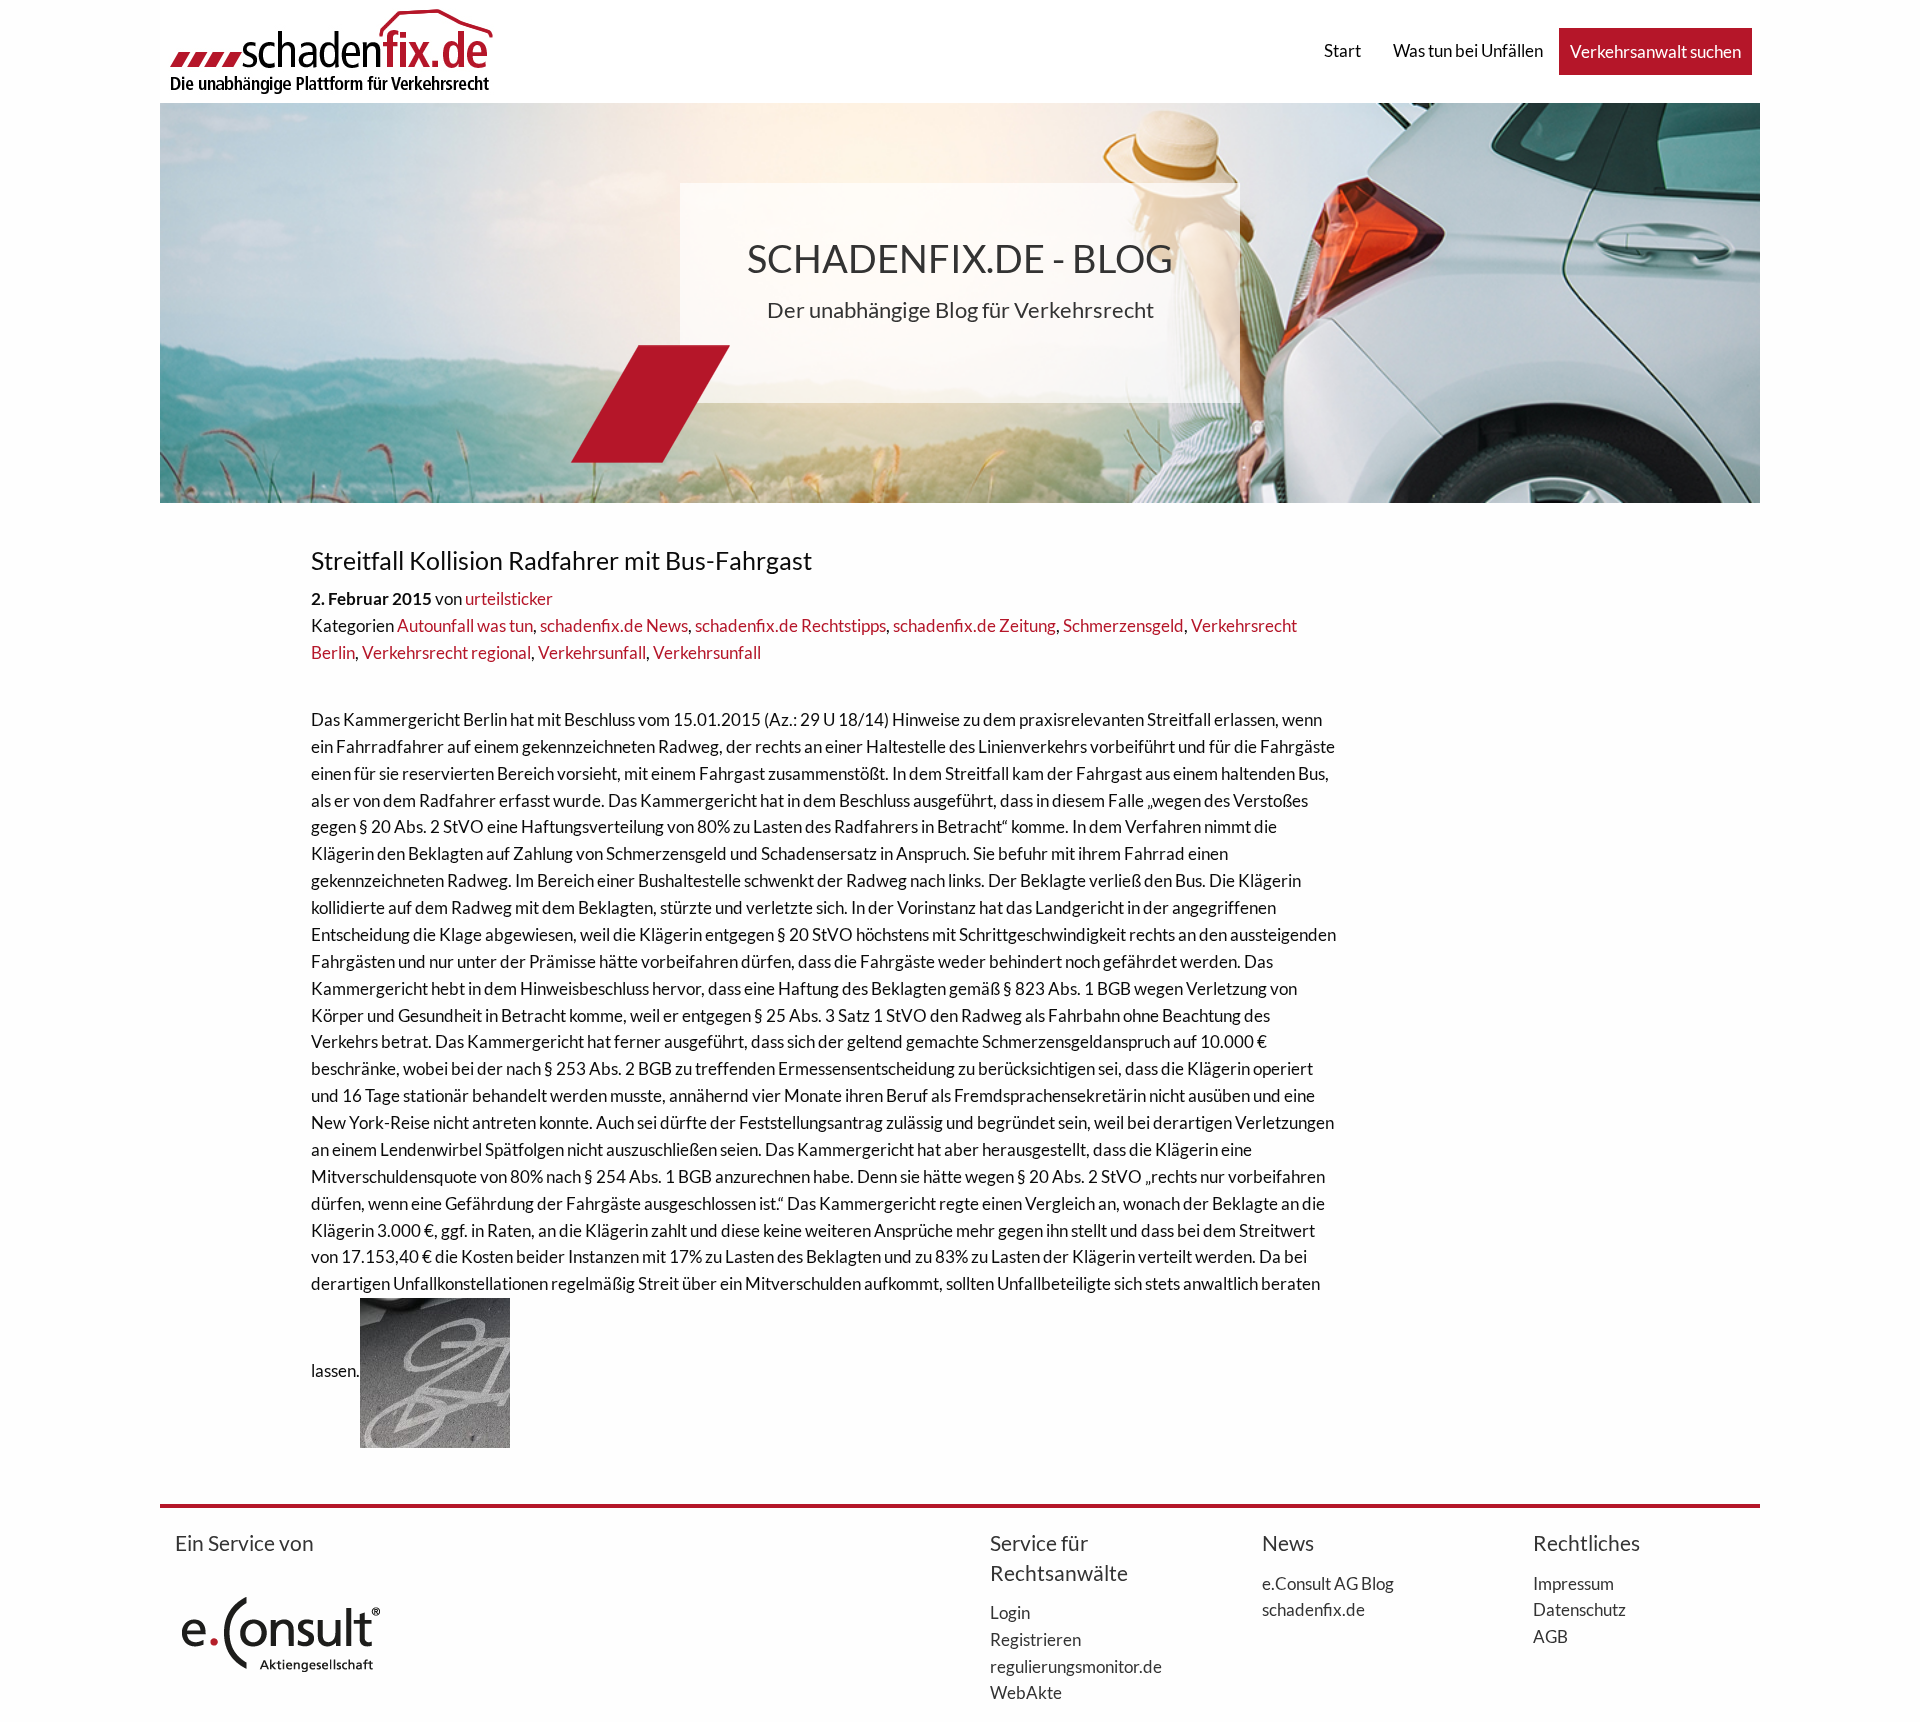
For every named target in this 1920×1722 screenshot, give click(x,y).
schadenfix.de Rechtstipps (790, 625)
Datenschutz (1579, 1609)
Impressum (1573, 1583)
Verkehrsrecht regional (446, 652)
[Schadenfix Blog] (331, 49)
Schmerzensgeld (1123, 625)
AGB (1550, 1636)
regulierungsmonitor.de (1076, 1666)
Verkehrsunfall (592, 652)
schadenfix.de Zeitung (974, 625)
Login (1010, 1612)
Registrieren (1035, 1639)
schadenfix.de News (614, 625)
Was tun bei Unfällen (1468, 50)
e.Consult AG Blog (1328, 1583)
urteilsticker (509, 598)
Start (1342, 50)
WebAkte (1026, 1692)
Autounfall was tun (465, 625)
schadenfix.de (1313, 1609)
